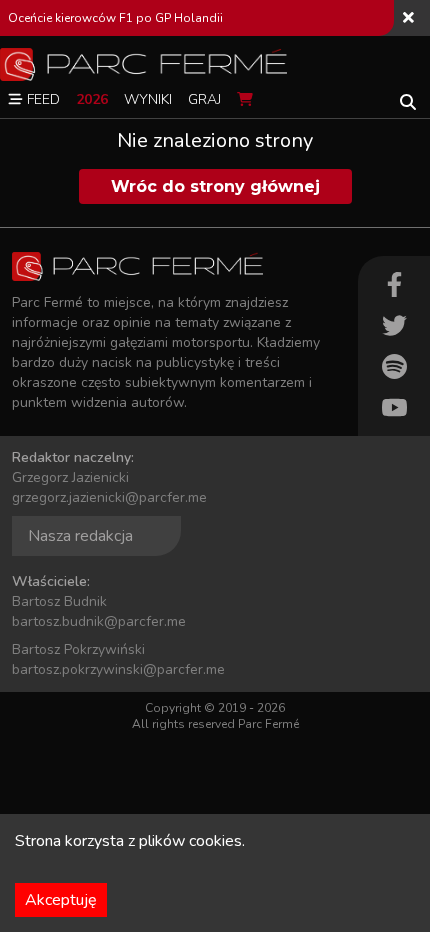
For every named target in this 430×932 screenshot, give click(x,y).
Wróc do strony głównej (215, 186)
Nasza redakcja (80, 536)
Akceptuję (61, 900)
